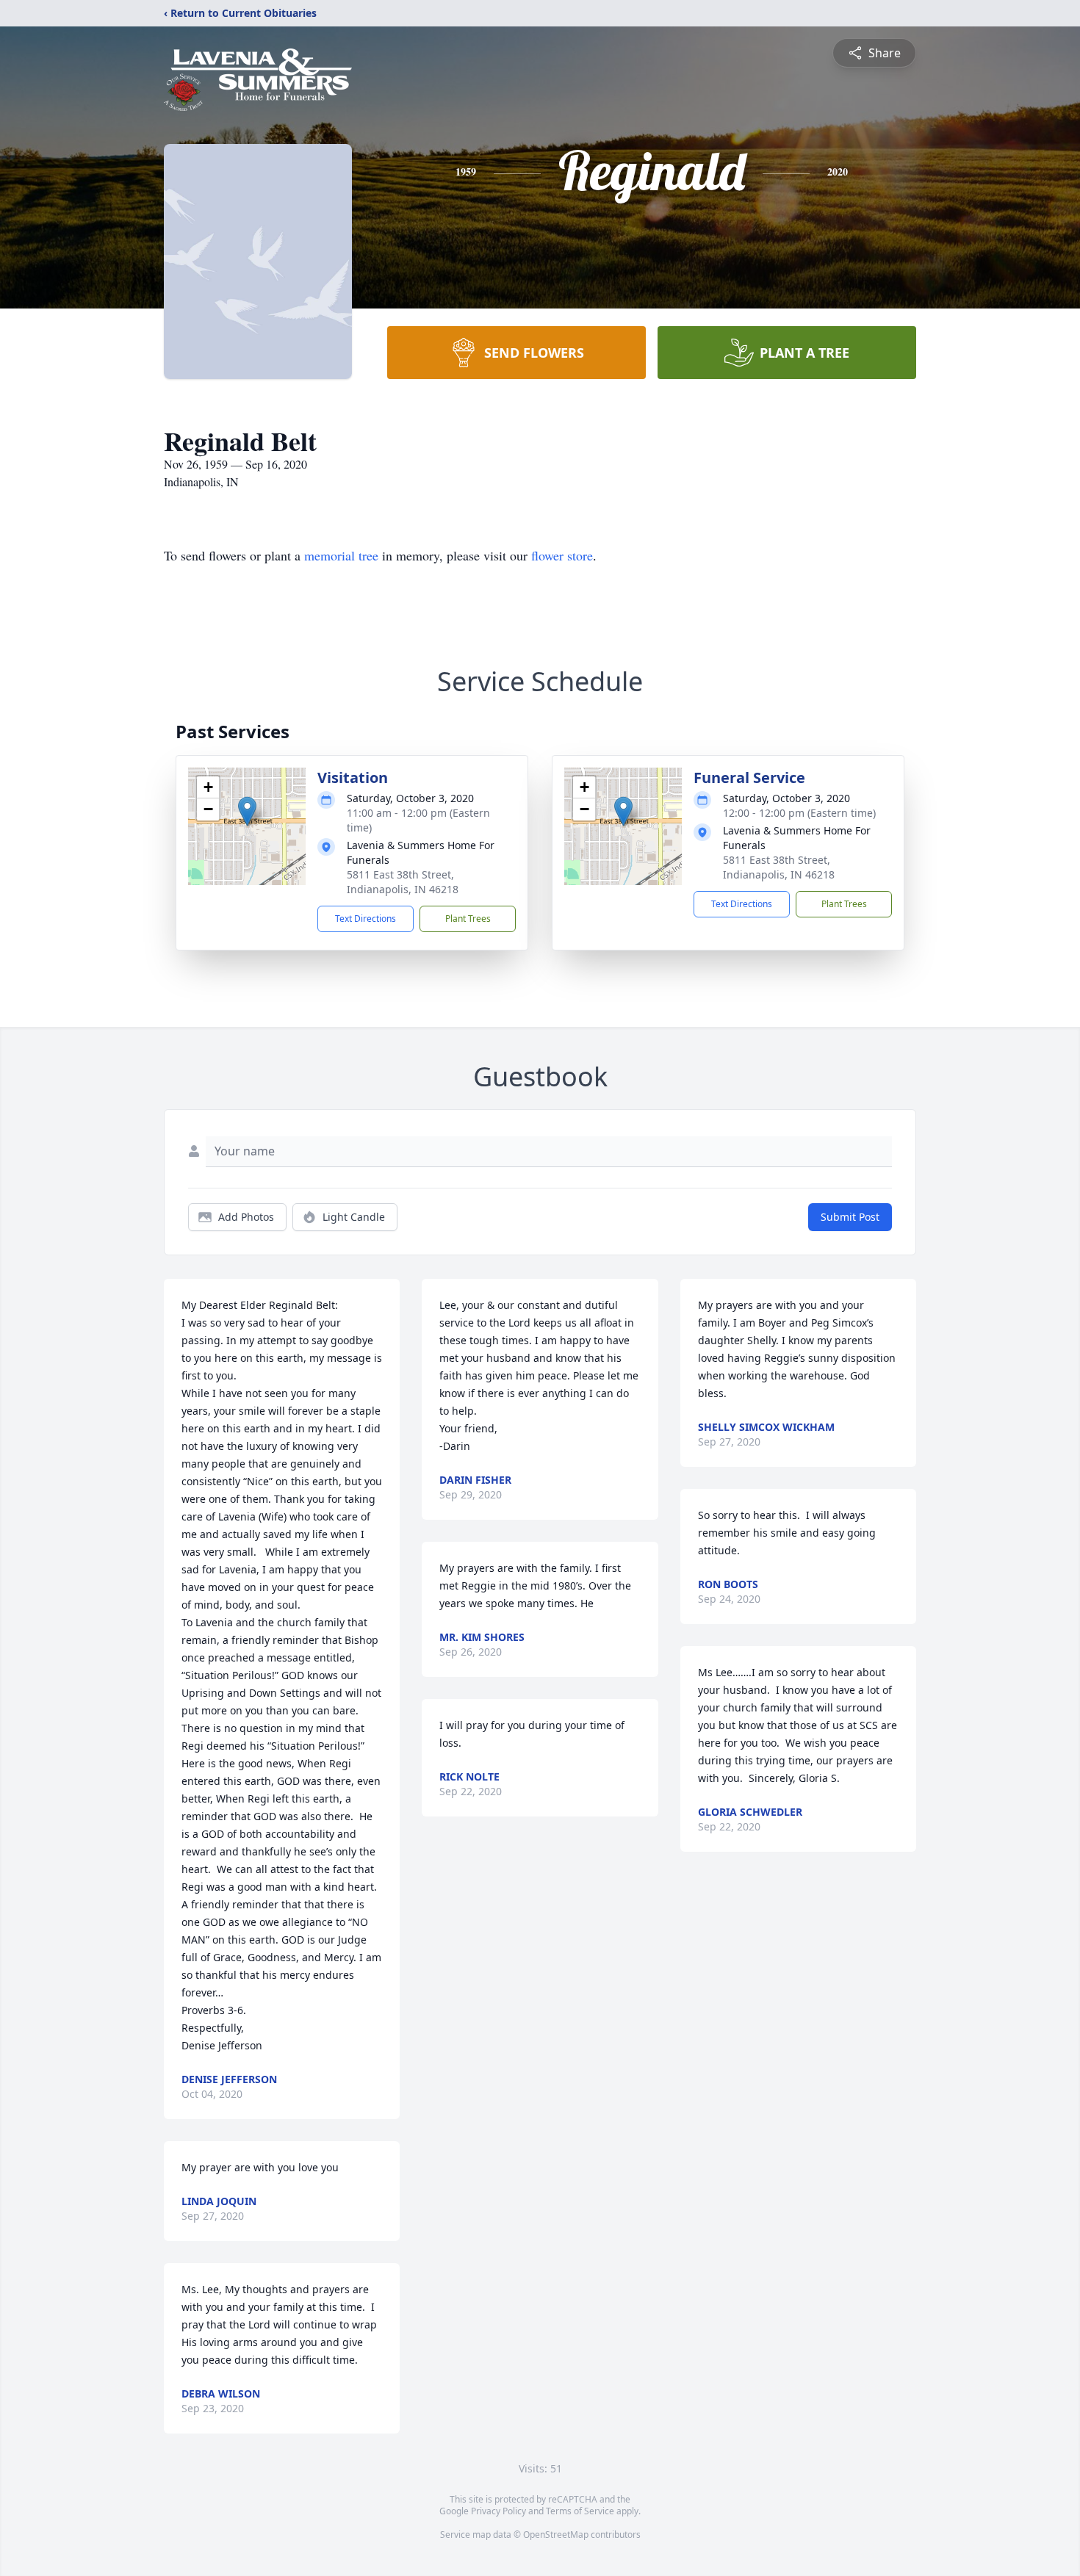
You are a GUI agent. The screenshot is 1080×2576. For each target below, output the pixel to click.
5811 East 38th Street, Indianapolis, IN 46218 (403, 882)
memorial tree (341, 555)
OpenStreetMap (556, 2534)
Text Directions (366, 919)
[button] (247, 811)
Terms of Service (580, 2511)
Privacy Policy (498, 2511)
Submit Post (850, 1217)
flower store (562, 555)
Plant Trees (468, 919)
